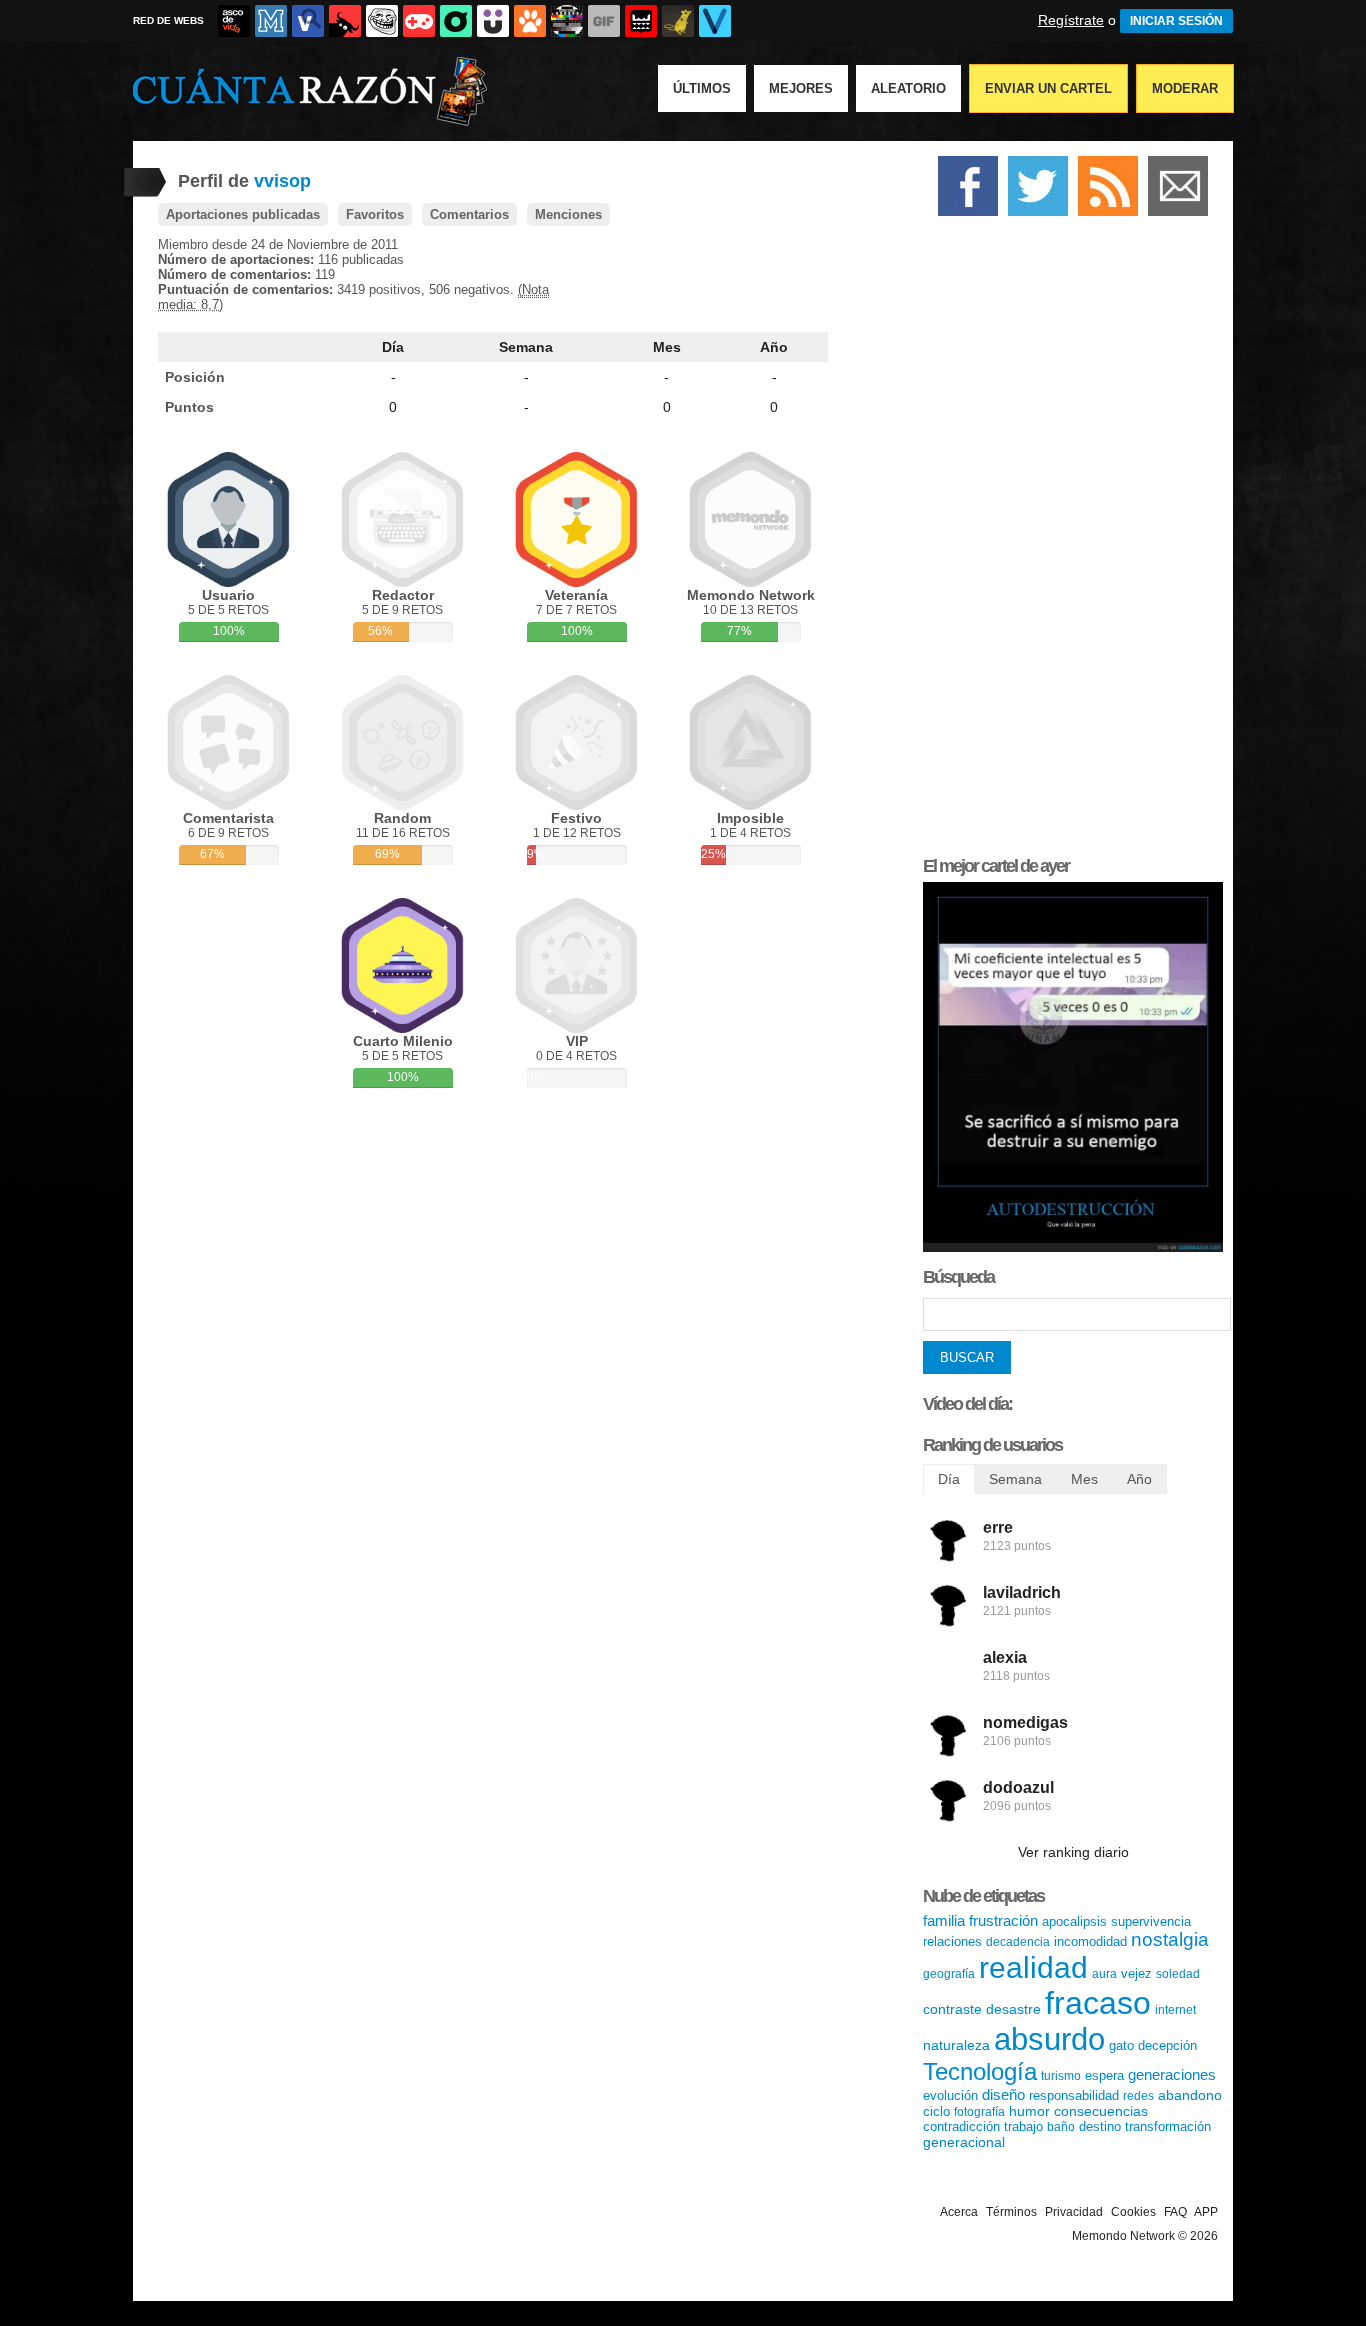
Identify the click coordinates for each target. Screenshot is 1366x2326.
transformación (1168, 2126)
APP (1206, 2212)
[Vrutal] (419, 21)
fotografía (979, 2112)
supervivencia (1151, 1921)
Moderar (1185, 88)
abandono (1190, 2095)
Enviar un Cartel (1048, 88)
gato (1121, 2045)
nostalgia (1170, 1939)
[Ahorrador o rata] (678, 21)
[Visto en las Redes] (308, 21)
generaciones (1172, 2074)
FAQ (1175, 2212)
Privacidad (1074, 2212)
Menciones (568, 214)
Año (774, 347)
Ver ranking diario (1073, 1852)
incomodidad (1090, 1941)
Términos (1011, 2212)
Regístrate (1071, 20)
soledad (1178, 1974)
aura (1104, 1974)
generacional (964, 2142)
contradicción (961, 2126)
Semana (526, 347)
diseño (1003, 2094)
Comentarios (469, 214)
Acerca (959, 2212)
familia (944, 1920)
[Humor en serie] (493, 21)
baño (1061, 2127)
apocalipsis (1074, 1921)
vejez (1136, 1973)
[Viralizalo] (715, 21)
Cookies (1133, 2212)
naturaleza (956, 2045)
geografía (949, 1974)
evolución (950, 2095)
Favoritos (375, 214)
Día (393, 347)
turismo (1061, 2076)
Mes (667, 347)
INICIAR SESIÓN (1176, 21)
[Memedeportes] (271, 21)
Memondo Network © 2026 (1145, 2236)
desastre (1013, 2009)
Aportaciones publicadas (243, 214)
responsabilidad (1074, 2095)
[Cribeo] (456, 21)
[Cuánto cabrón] (382, 21)
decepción (1167, 2045)
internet (1175, 2010)
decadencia (1018, 1942)
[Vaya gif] (604, 21)
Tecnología (980, 2071)
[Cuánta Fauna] (530, 21)
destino (1100, 2126)
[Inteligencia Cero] (1073, 1247)
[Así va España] (345, 21)
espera (1104, 2075)
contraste (952, 2009)
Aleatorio (908, 88)
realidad (1033, 1967)
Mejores (801, 88)
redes (1138, 2096)
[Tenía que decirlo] (641, 21)
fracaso (1098, 2003)
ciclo (936, 2111)
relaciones (952, 1941)
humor (1029, 2111)
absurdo (1049, 2039)
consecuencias (1101, 2111)
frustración (1003, 1920)
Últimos (702, 88)
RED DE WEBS (168, 20)
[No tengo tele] (567, 21)
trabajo (1023, 2126)
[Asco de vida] (234, 21)
